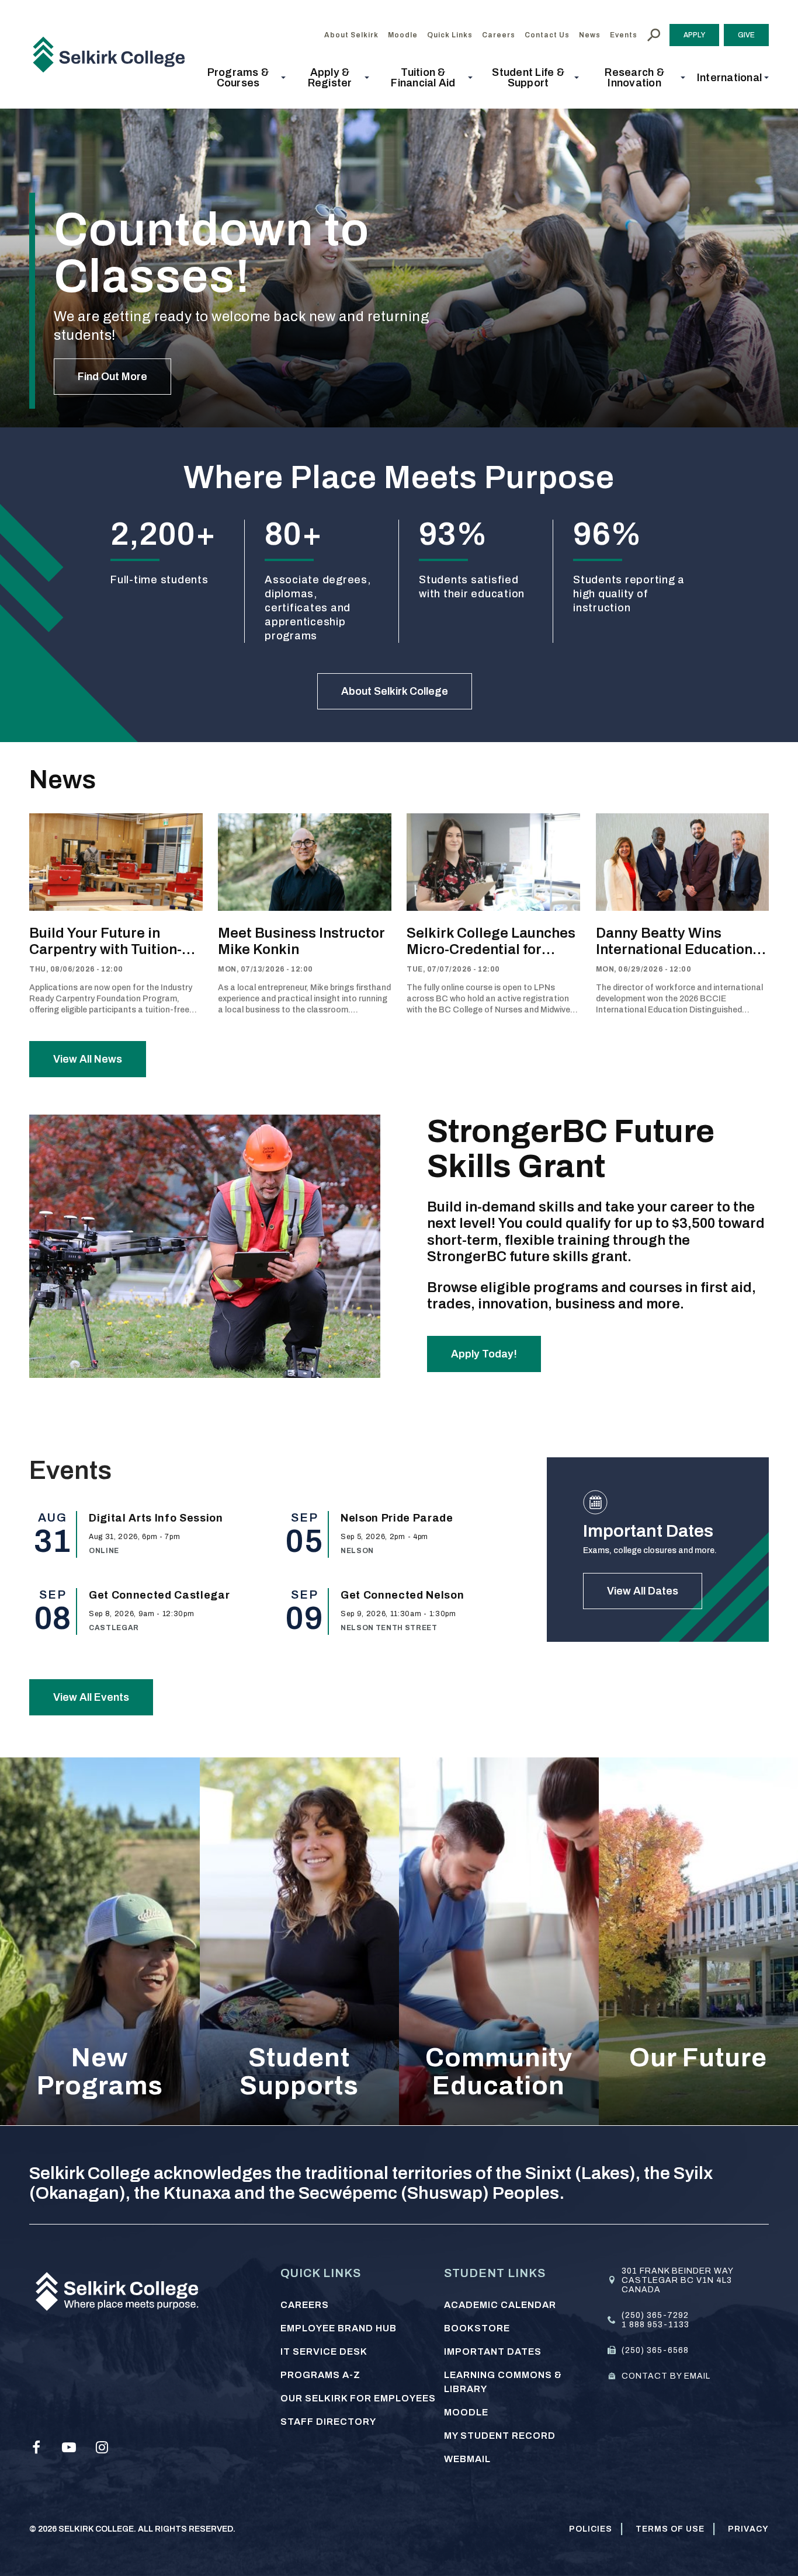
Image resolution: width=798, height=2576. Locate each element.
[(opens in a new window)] (36, 2448)
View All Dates (643, 1591)
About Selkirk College (395, 691)
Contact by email (666, 2376)
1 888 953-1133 (655, 2325)
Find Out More (112, 377)
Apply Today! (484, 1354)
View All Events (91, 1697)
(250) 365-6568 (655, 2350)
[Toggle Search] (654, 35)
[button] (242, 78)
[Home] (113, 54)
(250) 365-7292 (655, 2315)
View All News (88, 1059)
